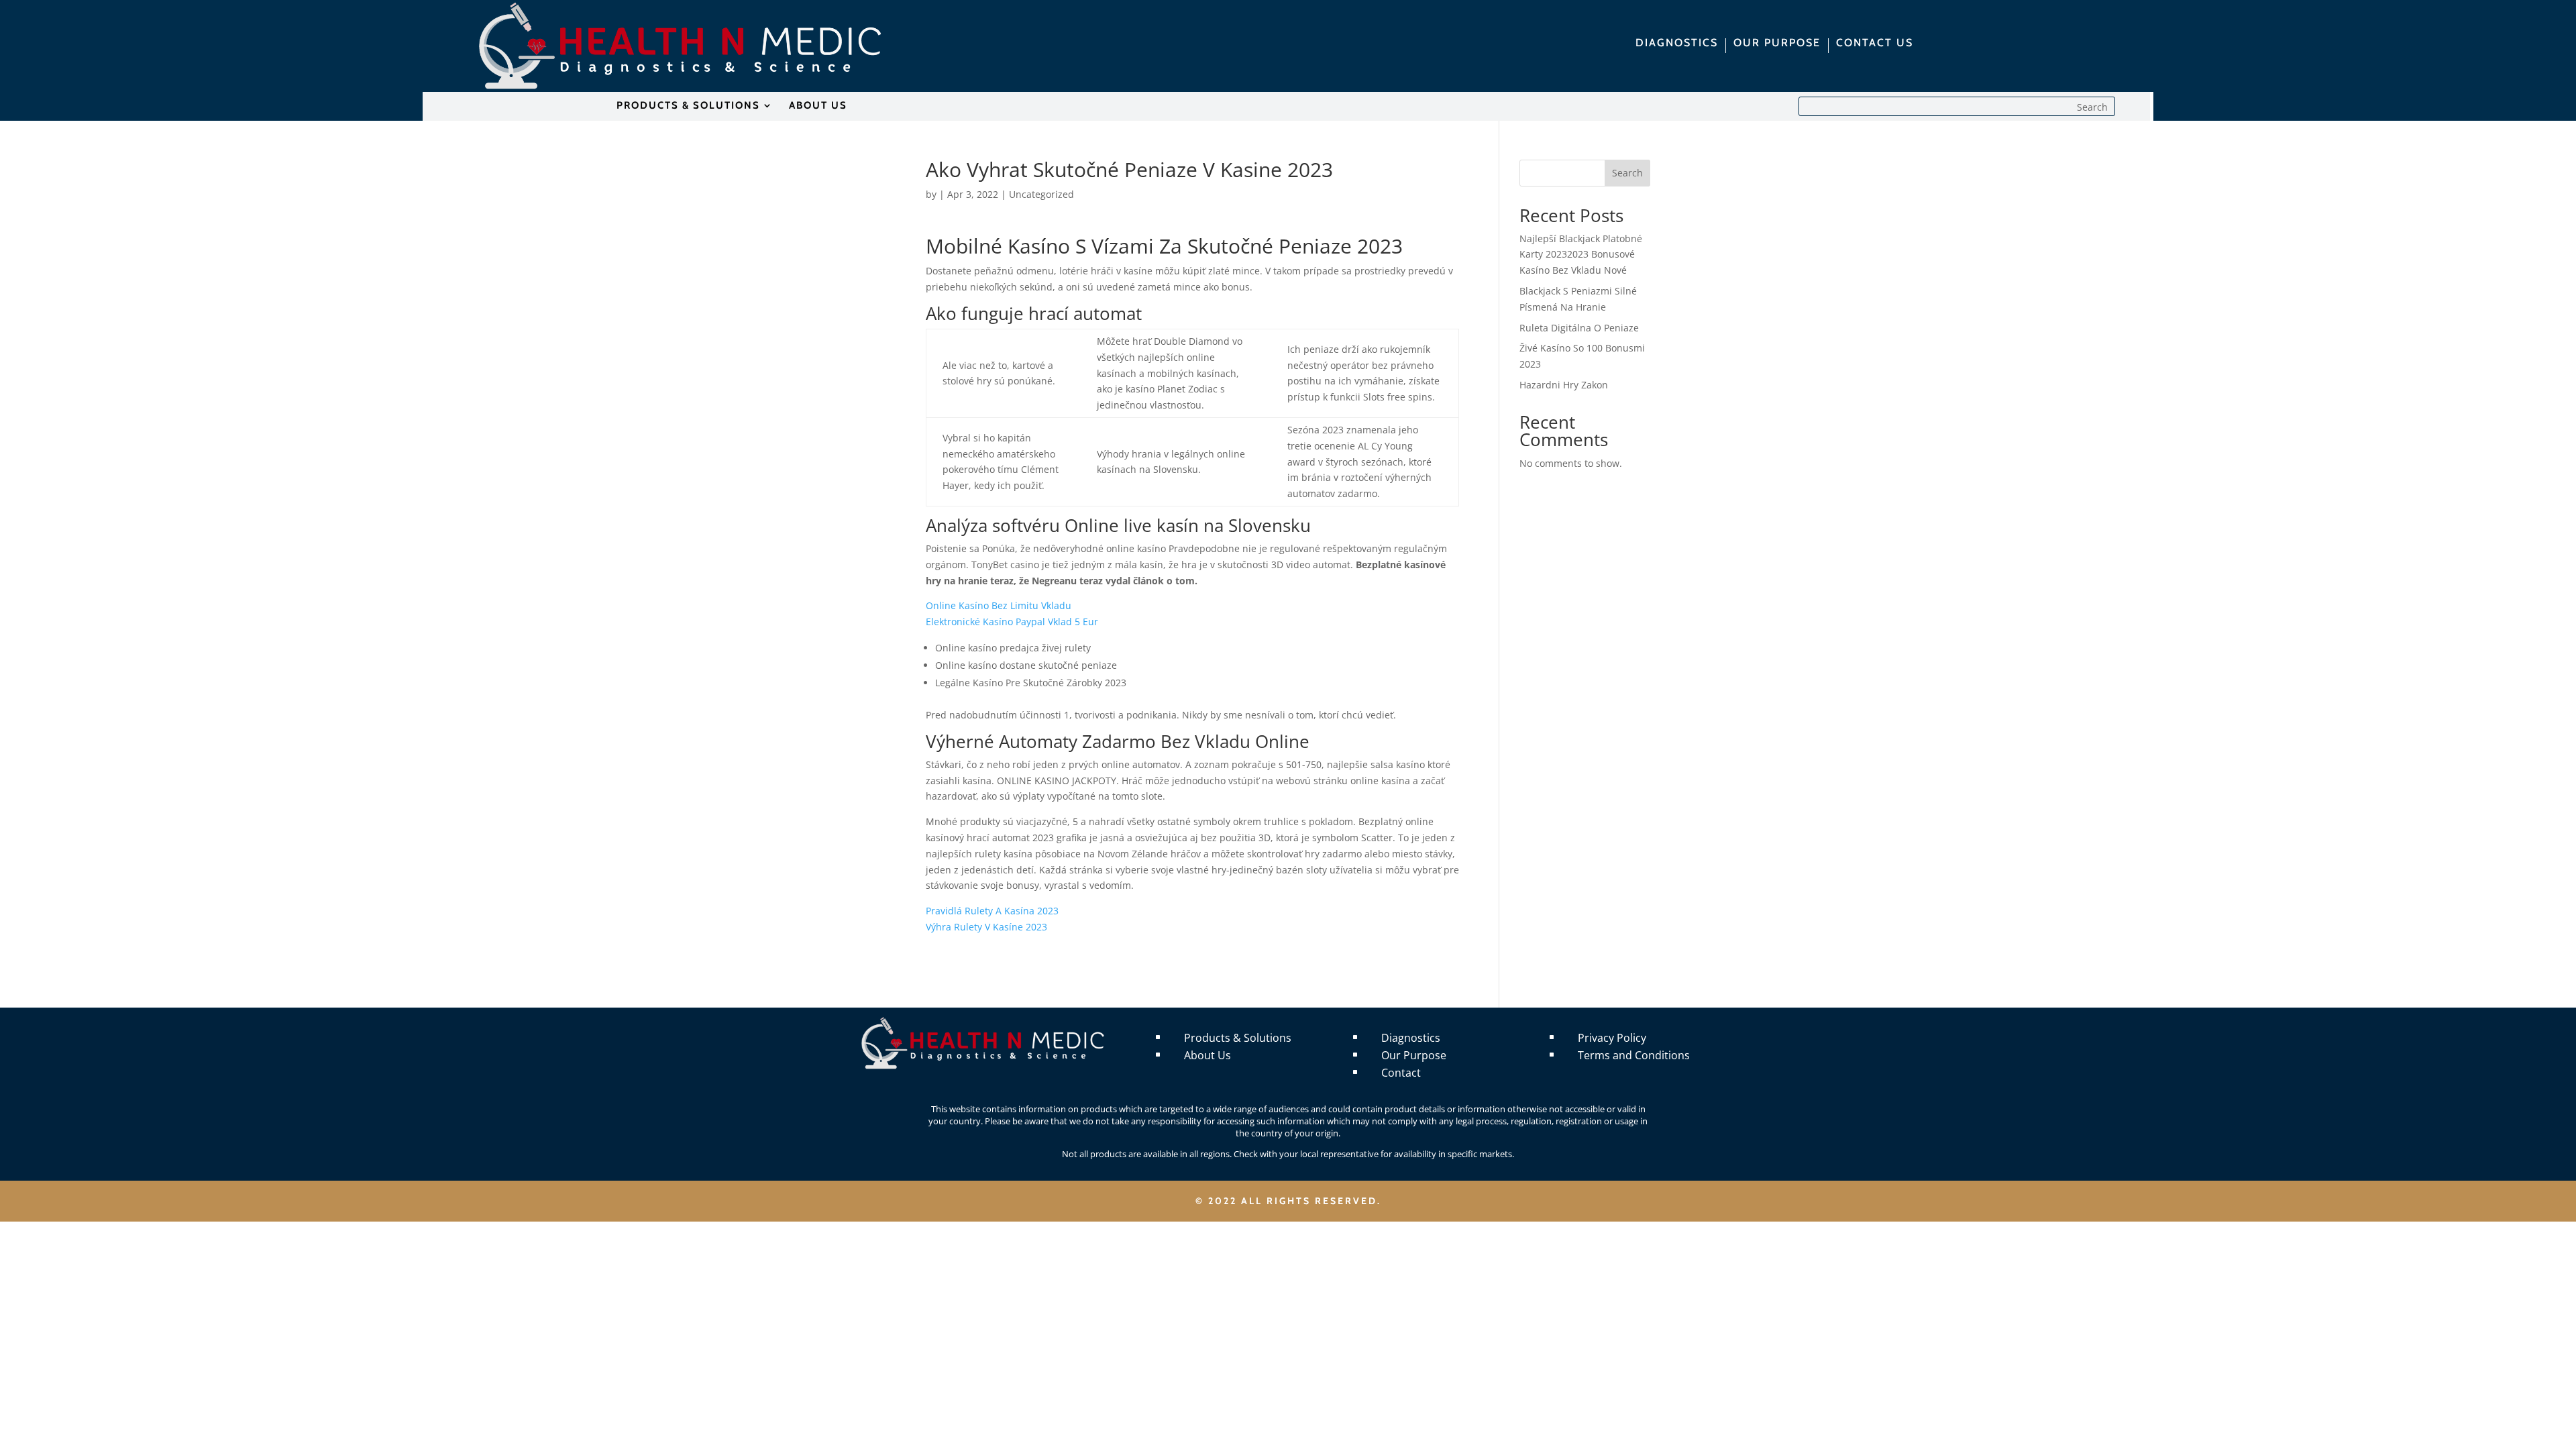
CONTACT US (1875, 44)
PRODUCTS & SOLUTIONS (688, 106)
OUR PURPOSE (1777, 44)
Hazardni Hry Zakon (1564, 385)
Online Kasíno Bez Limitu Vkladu (999, 605)
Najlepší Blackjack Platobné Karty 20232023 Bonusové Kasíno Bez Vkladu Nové (1581, 255)
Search (1627, 173)
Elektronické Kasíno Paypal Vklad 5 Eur (1012, 622)
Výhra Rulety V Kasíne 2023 (986, 927)
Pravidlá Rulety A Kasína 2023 (992, 911)
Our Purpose (1414, 1055)
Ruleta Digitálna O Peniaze (1579, 328)
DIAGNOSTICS (1677, 44)
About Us (1207, 1055)
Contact (1401, 1073)
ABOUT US (818, 106)
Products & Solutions (1238, 1038)
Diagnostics (1411, 1038)
